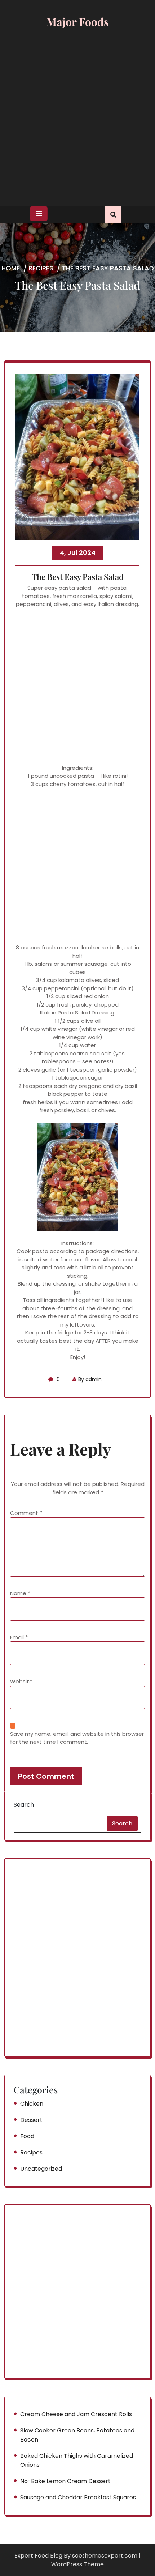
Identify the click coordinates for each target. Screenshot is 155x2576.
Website (21, 1681)
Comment (26, 1513)
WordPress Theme (77, 2564)
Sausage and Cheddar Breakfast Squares (78, 2497)
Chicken (32, 2104)
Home (11, 268)
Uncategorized (41, 2169)
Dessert (31, 2120)
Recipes (41, 268)
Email (19, 1637)
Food (27, 2136)
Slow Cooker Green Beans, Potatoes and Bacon (77, 2435)
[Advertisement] (77, 119)
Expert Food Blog (39, 2556)
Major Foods (78, 22)
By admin (90, 1379)
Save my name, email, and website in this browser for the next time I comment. (77, 1738)
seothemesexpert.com (105, 2556)
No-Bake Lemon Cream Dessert (65, 2481)
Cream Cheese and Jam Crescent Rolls (76, 2414)
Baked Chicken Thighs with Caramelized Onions (77, 2460)
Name (20, 1593)
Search (24, 1805)
